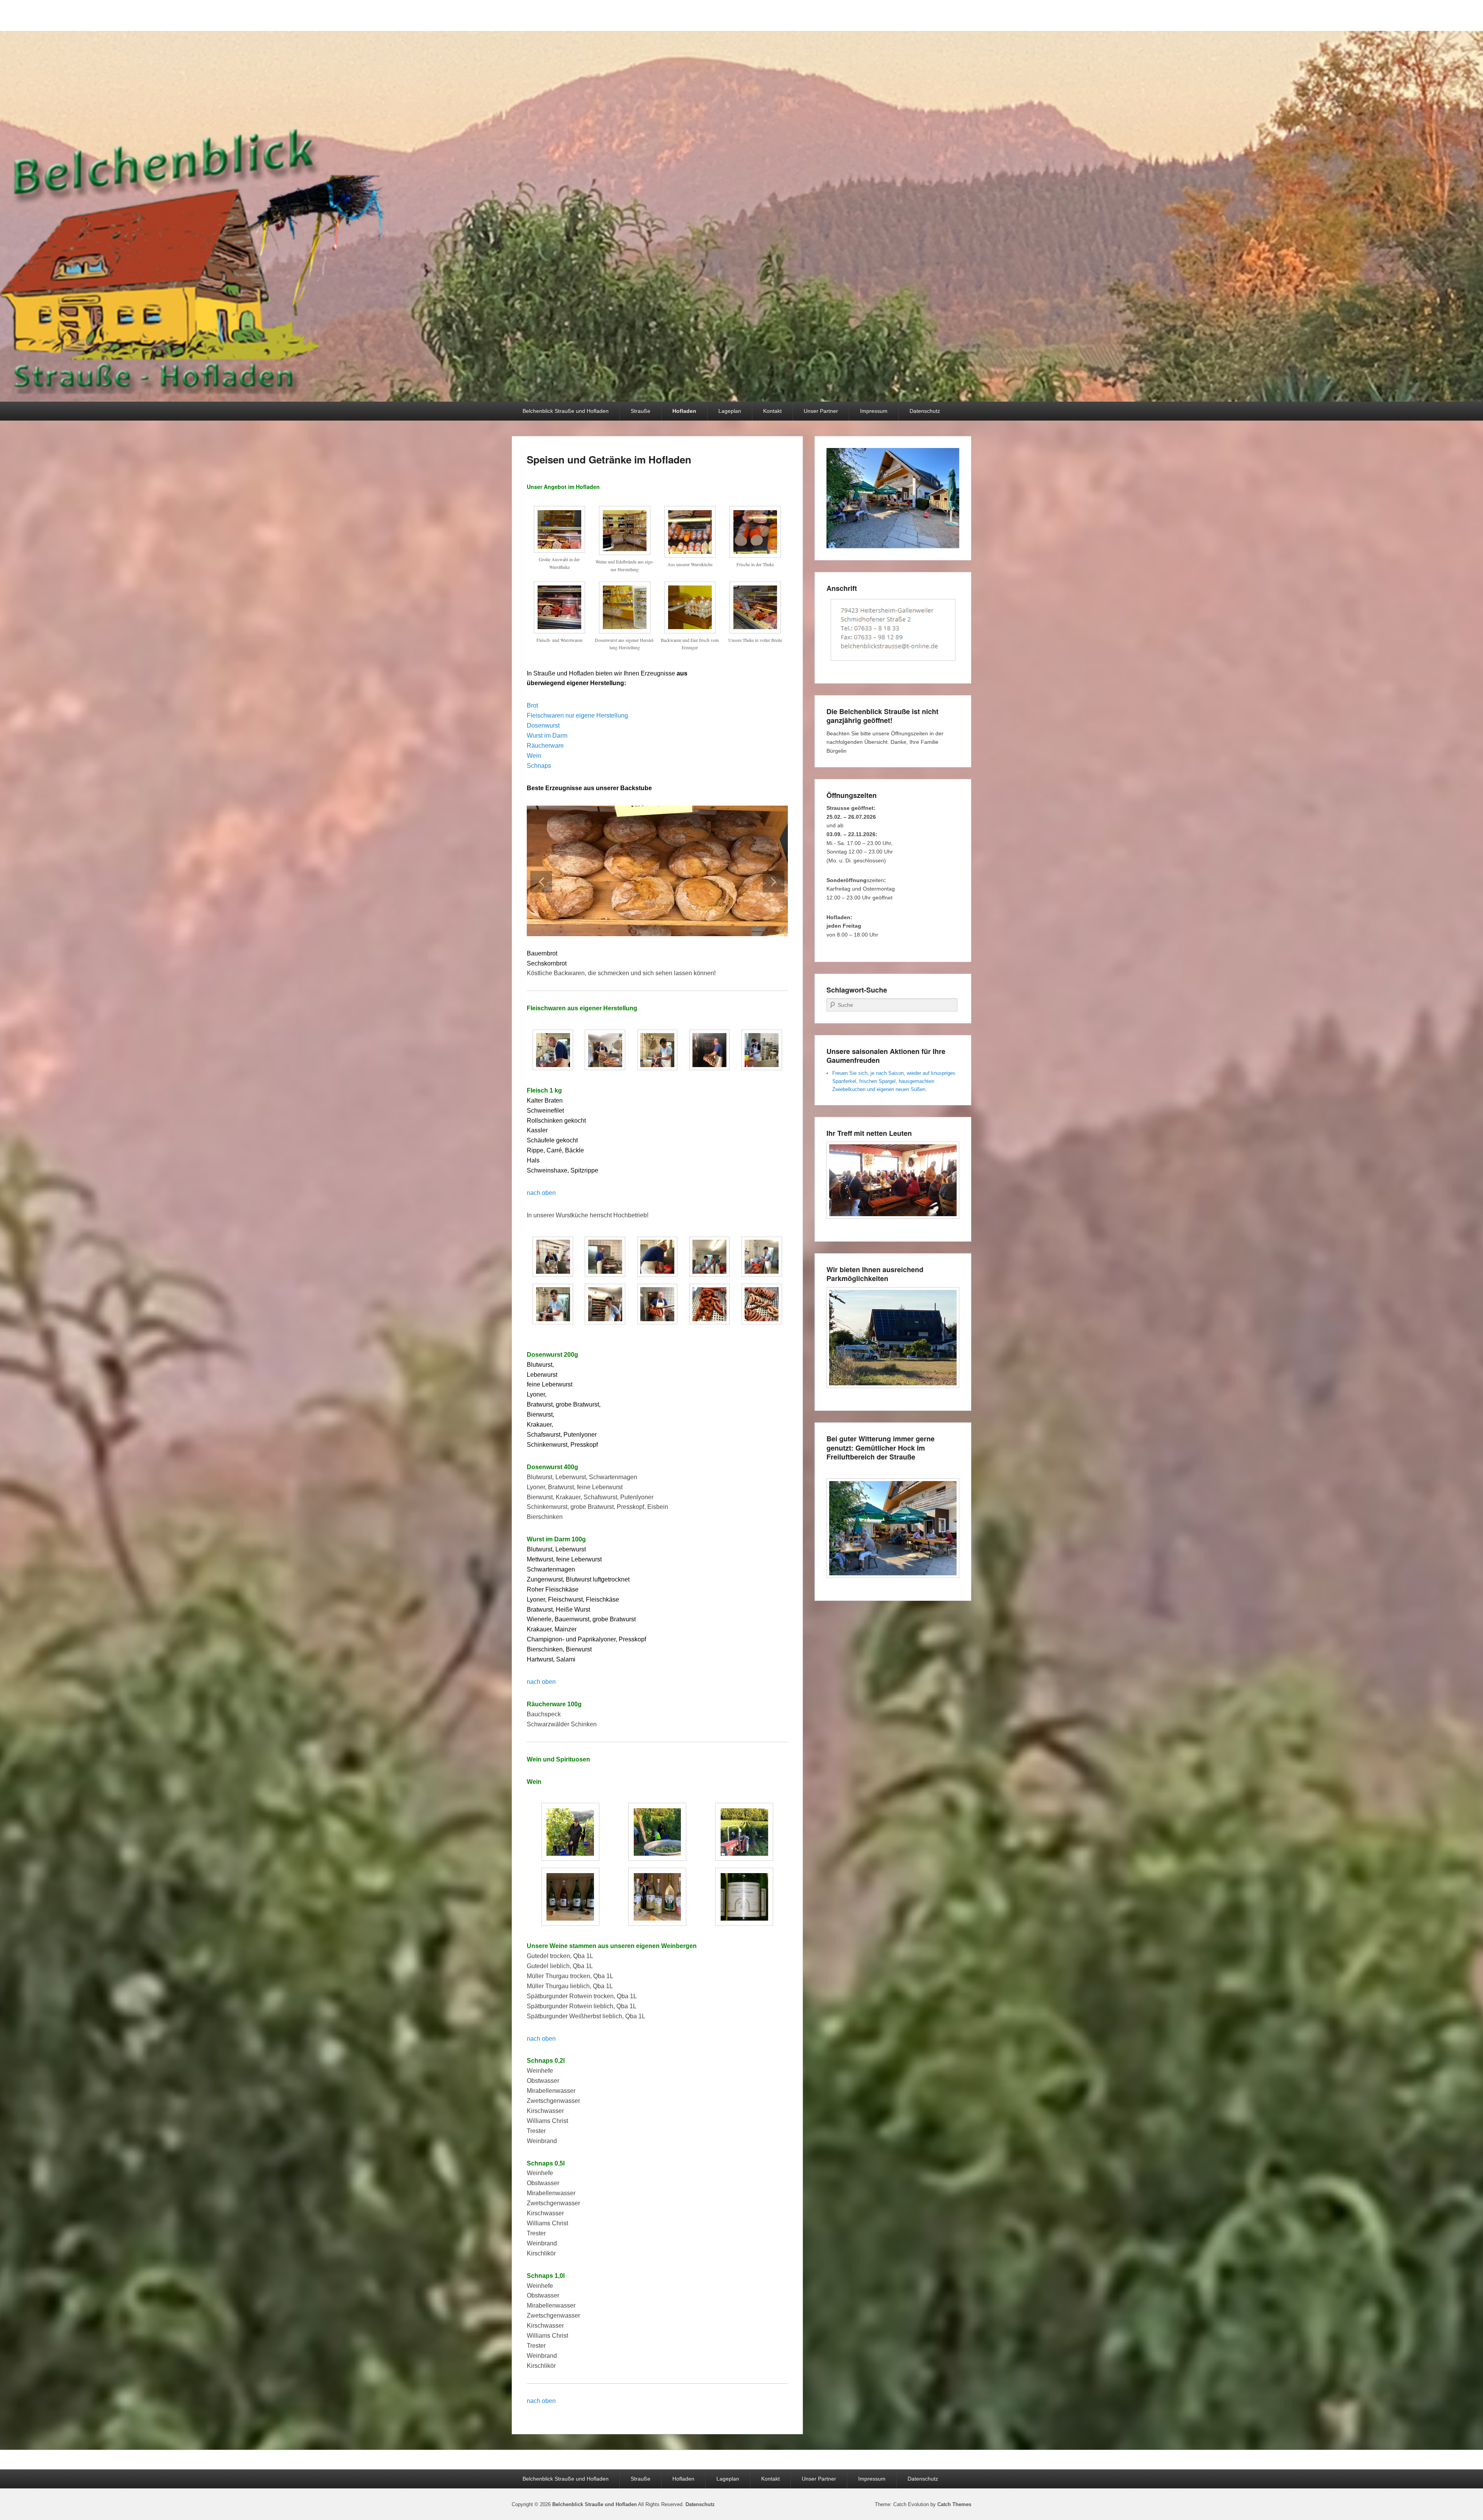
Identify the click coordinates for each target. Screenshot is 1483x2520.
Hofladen (684, 411)
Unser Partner (821, 411)
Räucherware (546, 746)
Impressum (874, 411)
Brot (533, 705)
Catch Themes (954, 2504)
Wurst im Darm (547, 736)
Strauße (641, 411)
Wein (535, 756)
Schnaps (540, 766)
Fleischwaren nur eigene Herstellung (577, 715)
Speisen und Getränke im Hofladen (609, 459)
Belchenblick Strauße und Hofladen (566, 411)
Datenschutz (925, 411)
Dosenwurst (544, 725)
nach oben (541, 1193)
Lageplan (730, 411)
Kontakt (772, 411)
